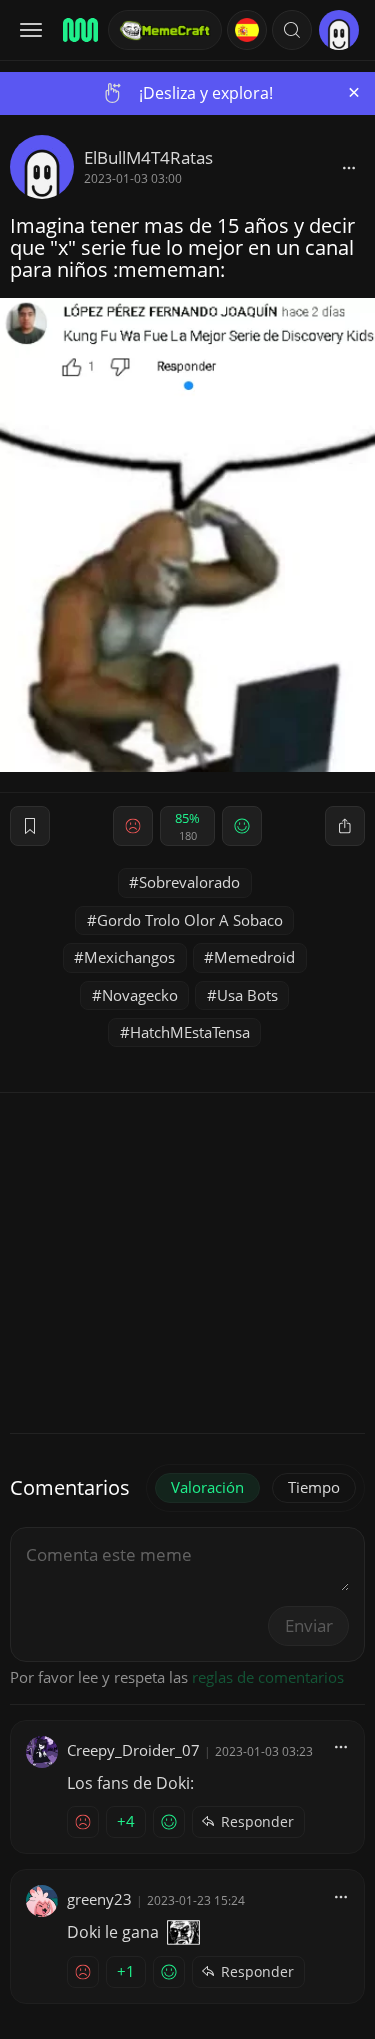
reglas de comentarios (268, 1677)
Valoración (207, 1487)
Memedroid (254, 957)
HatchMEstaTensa (190, 1032)
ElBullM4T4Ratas (148, 157)
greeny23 (99, 1899)
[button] (292, 30)
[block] (349, 167)
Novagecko (140, 995)
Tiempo (314, 1487)
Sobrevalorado (189, 882)
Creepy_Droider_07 (133, 1750)
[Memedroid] (79, 30)
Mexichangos (129, 957)
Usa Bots (247, 995)
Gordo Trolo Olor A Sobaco (190, 920)
